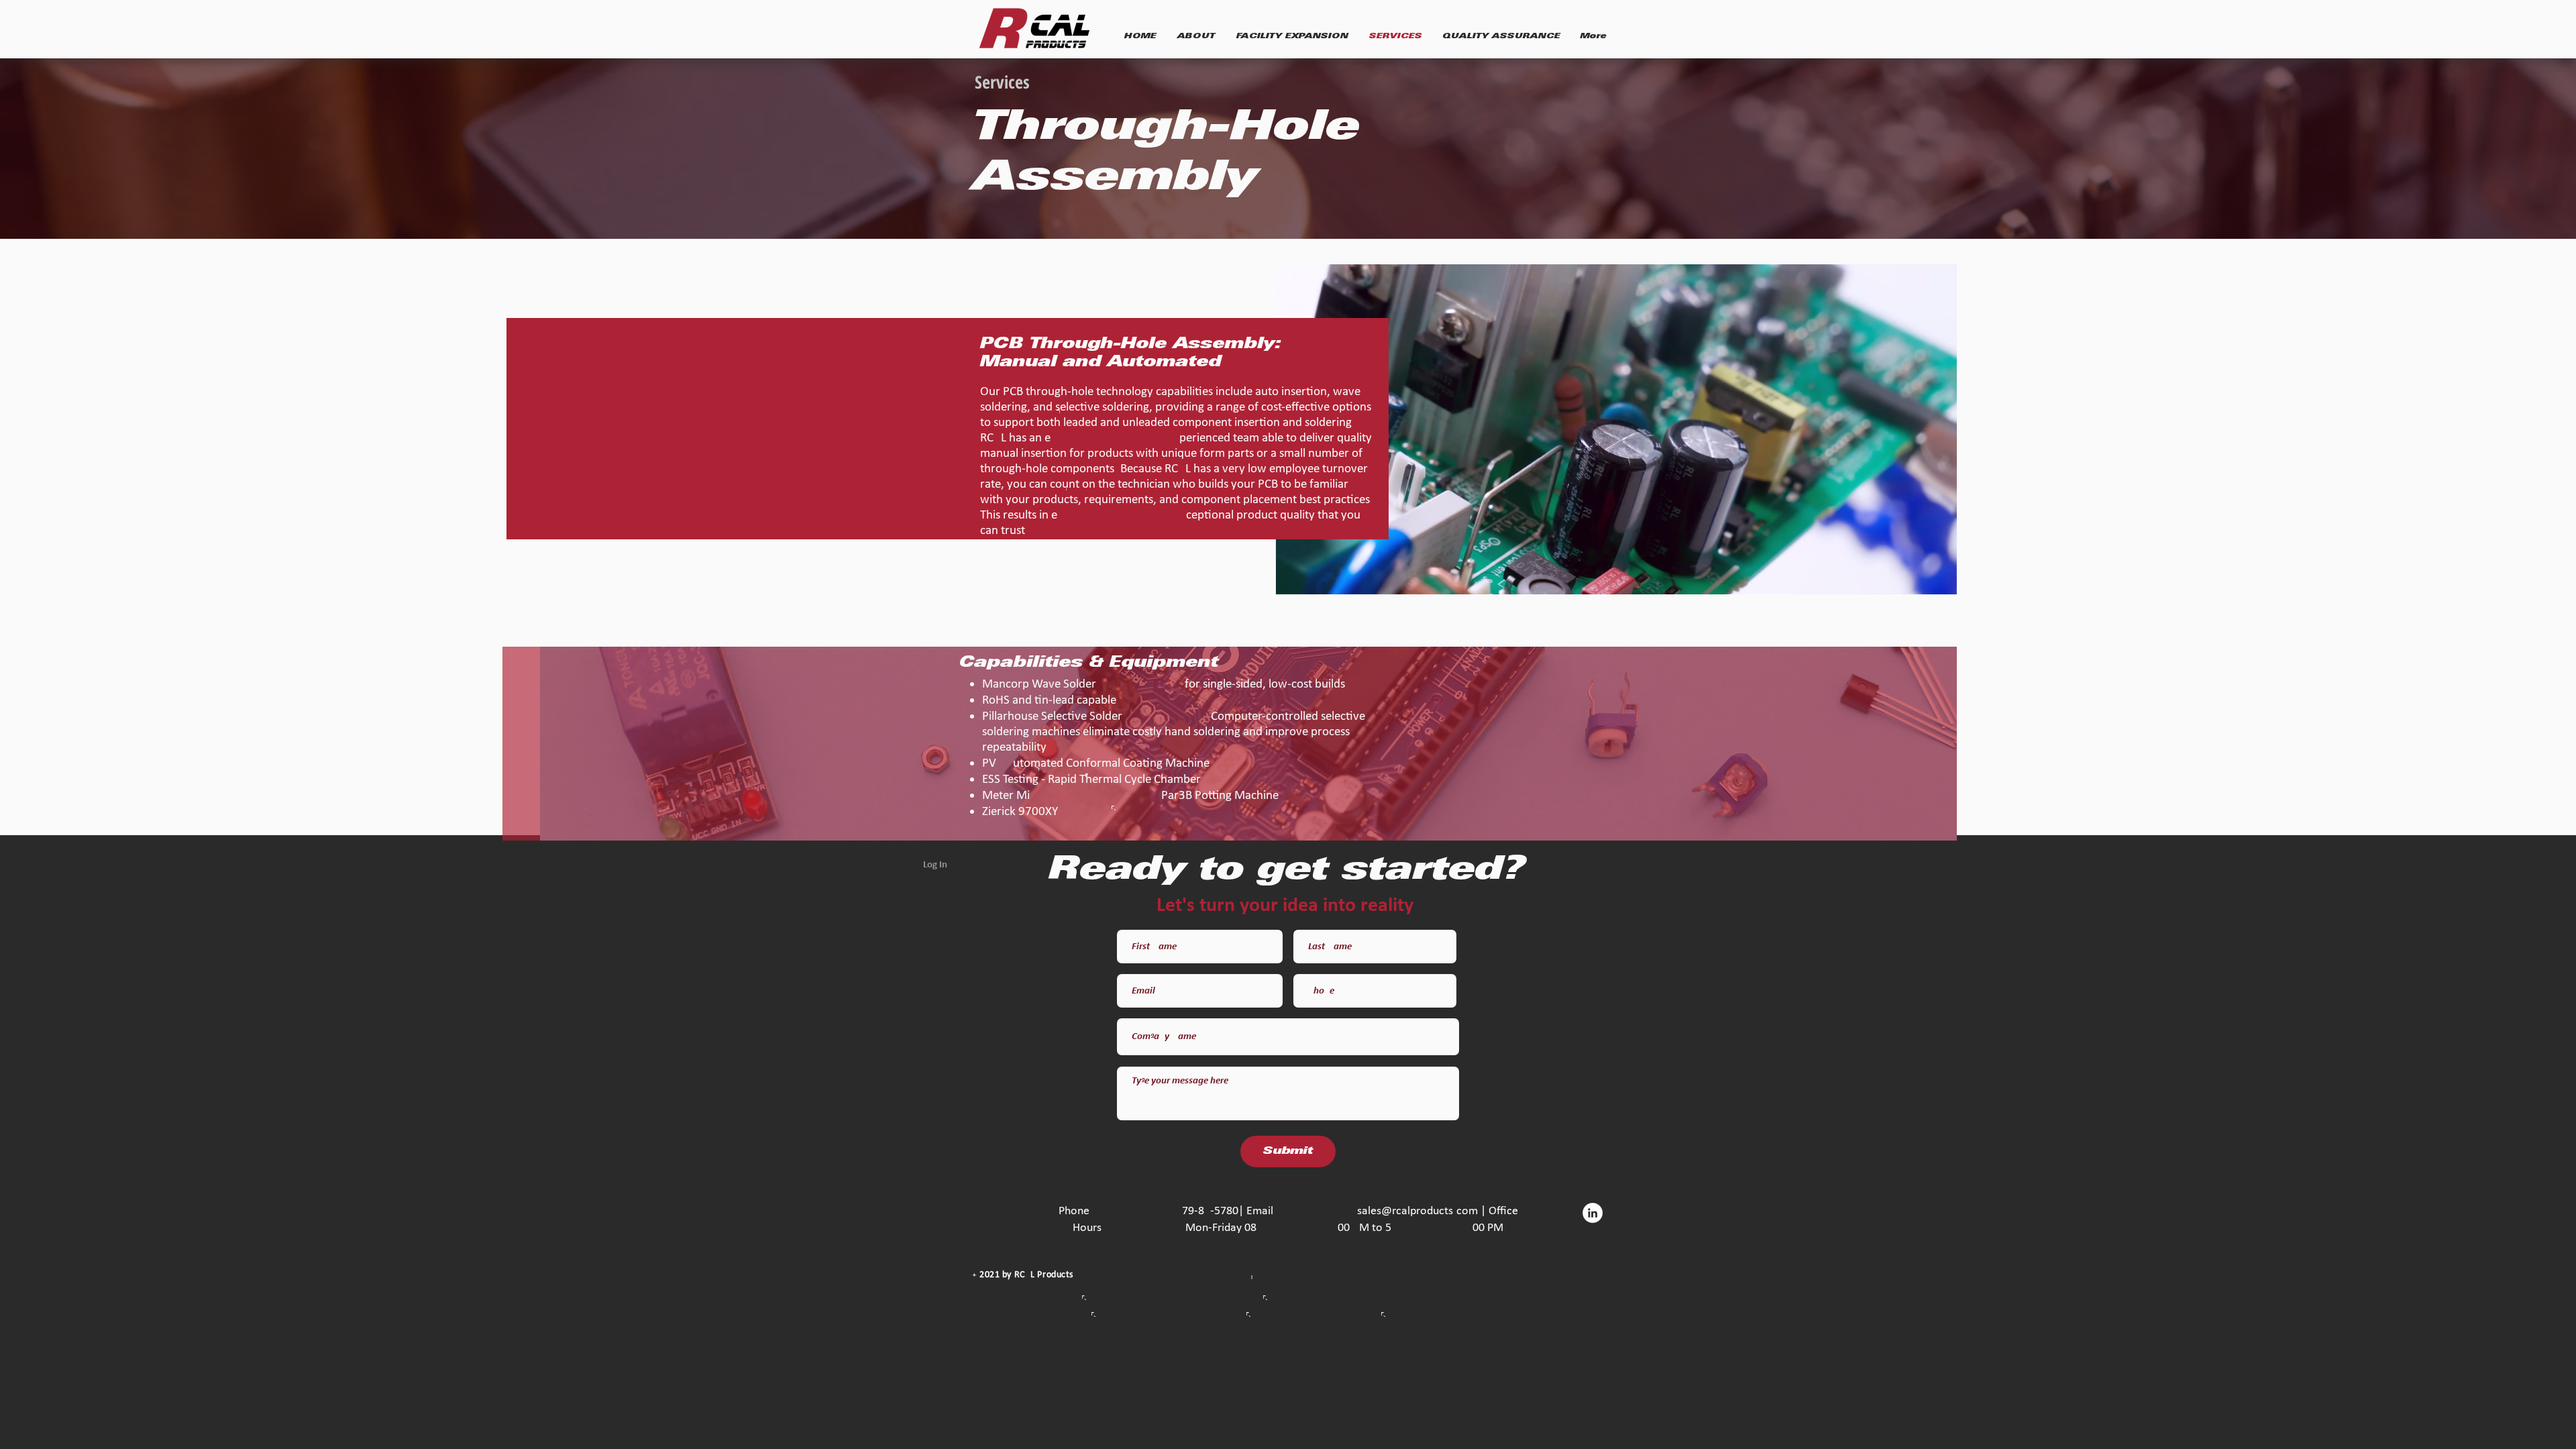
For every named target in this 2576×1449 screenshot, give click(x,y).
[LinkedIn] (1593, 1213)
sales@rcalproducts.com (1417, 1211)
